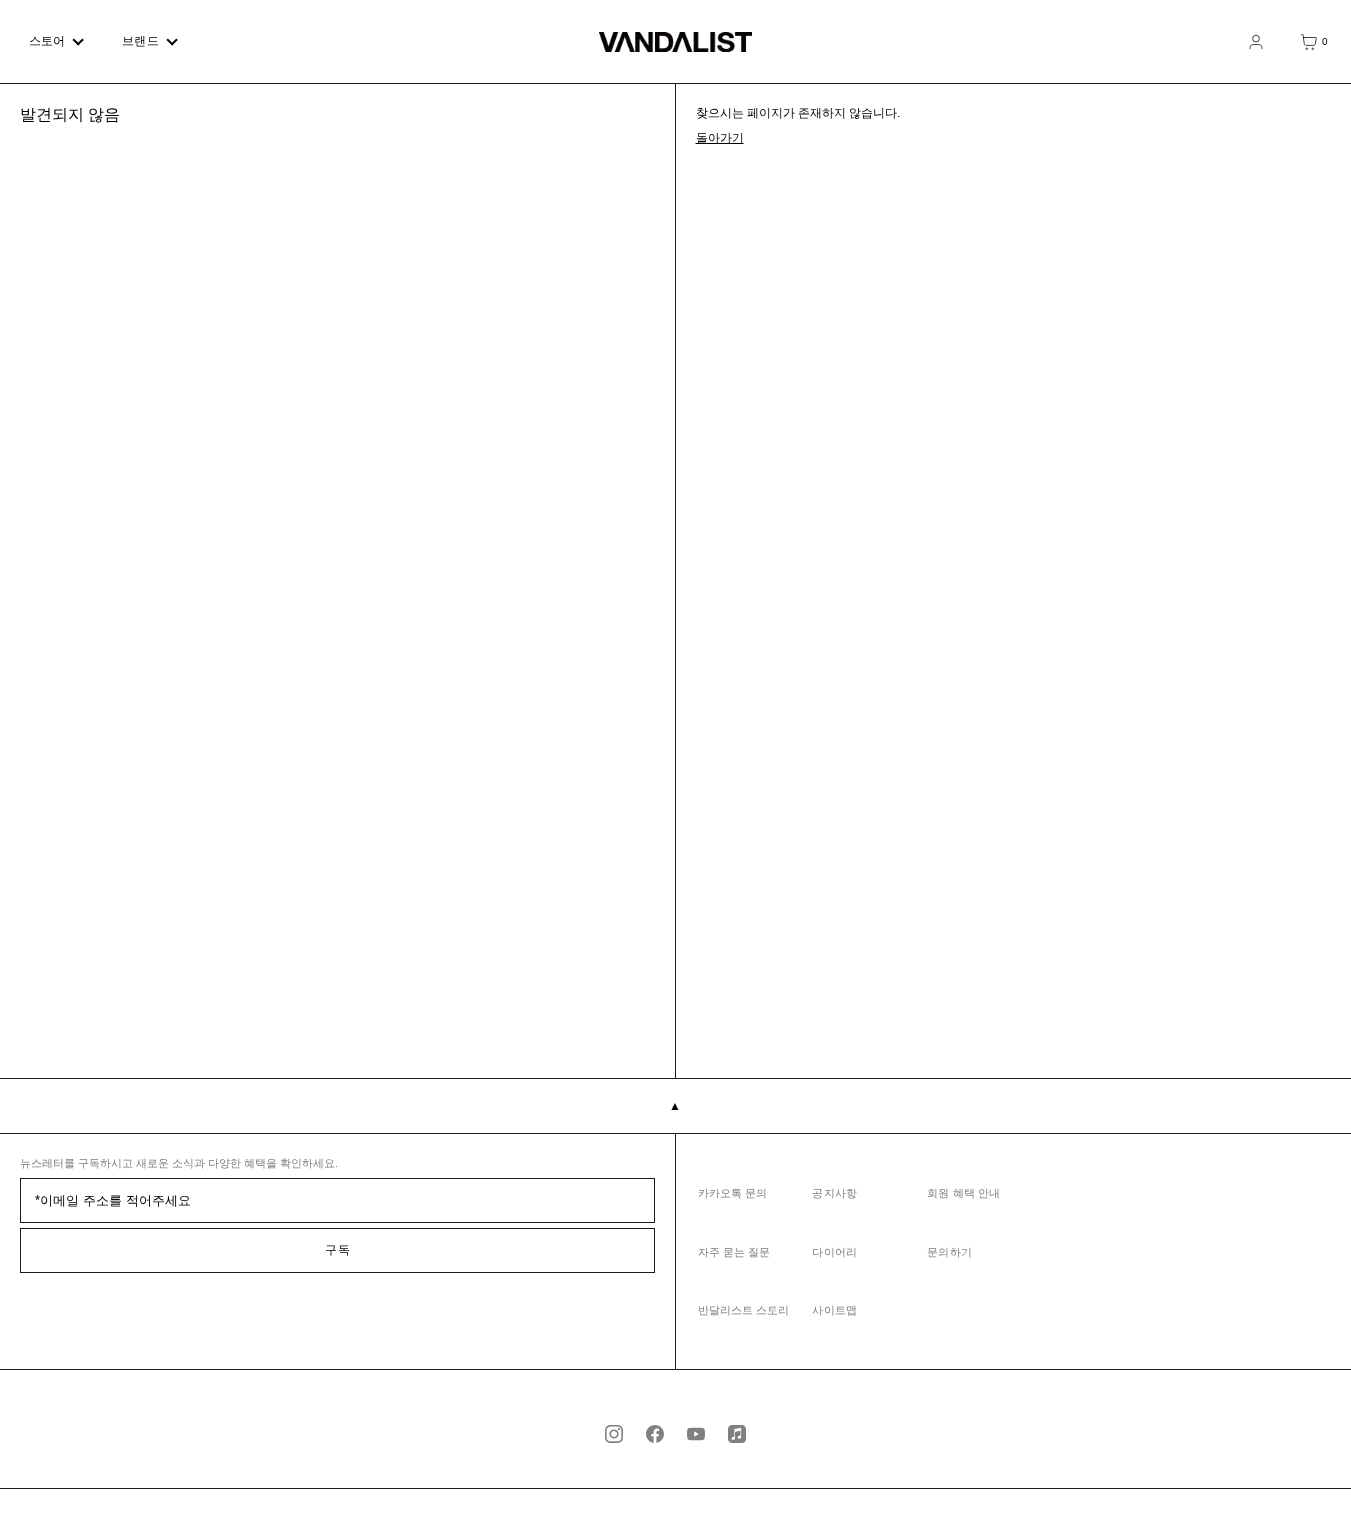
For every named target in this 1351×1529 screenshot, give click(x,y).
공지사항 (834, 1193)
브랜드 (140, 41)
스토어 (47, 41)
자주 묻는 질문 (734, 1252)
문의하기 (949, 1252)
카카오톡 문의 (733, 1193)
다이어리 (834, 1252)
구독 (338, 1250)
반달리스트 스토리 (744, 1310)
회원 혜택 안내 (963, 1193)
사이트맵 (834, 1310)
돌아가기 (720, 138)
